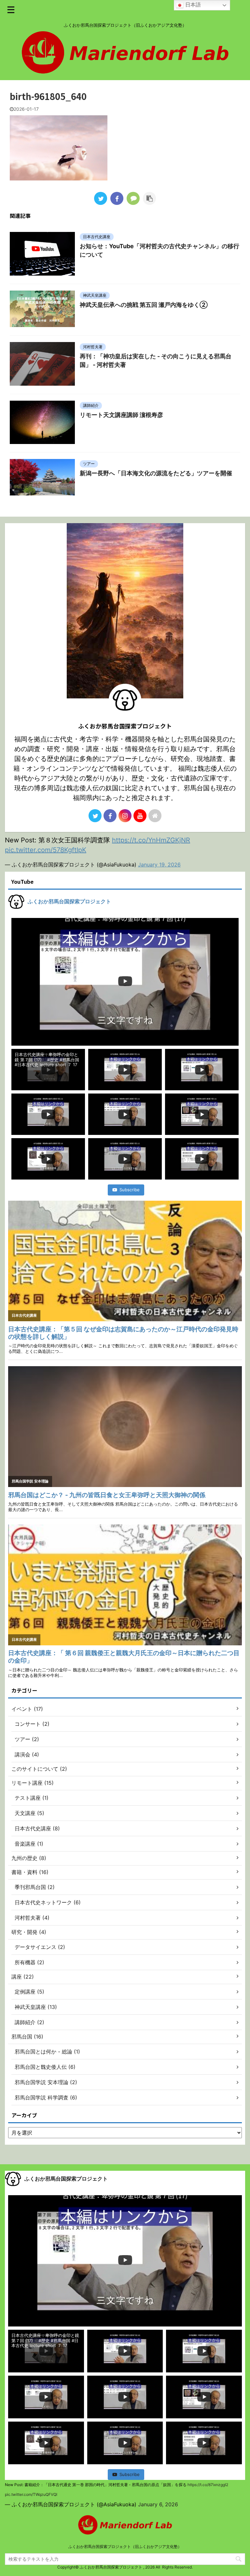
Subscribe (130, 1190)
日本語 (192, 5)
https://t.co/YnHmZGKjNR (151, 840)
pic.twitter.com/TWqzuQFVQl (31, 2494)
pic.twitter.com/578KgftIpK (46, 850)
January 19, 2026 (159, 865)
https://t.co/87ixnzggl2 (208, 2485)
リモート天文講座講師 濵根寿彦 (121, 415)
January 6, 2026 (158, 2504)
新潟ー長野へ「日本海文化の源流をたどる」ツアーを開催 (156, 473)
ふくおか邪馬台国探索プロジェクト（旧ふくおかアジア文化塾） (125, 2547)
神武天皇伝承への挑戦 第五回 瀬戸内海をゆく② (144, 305)
